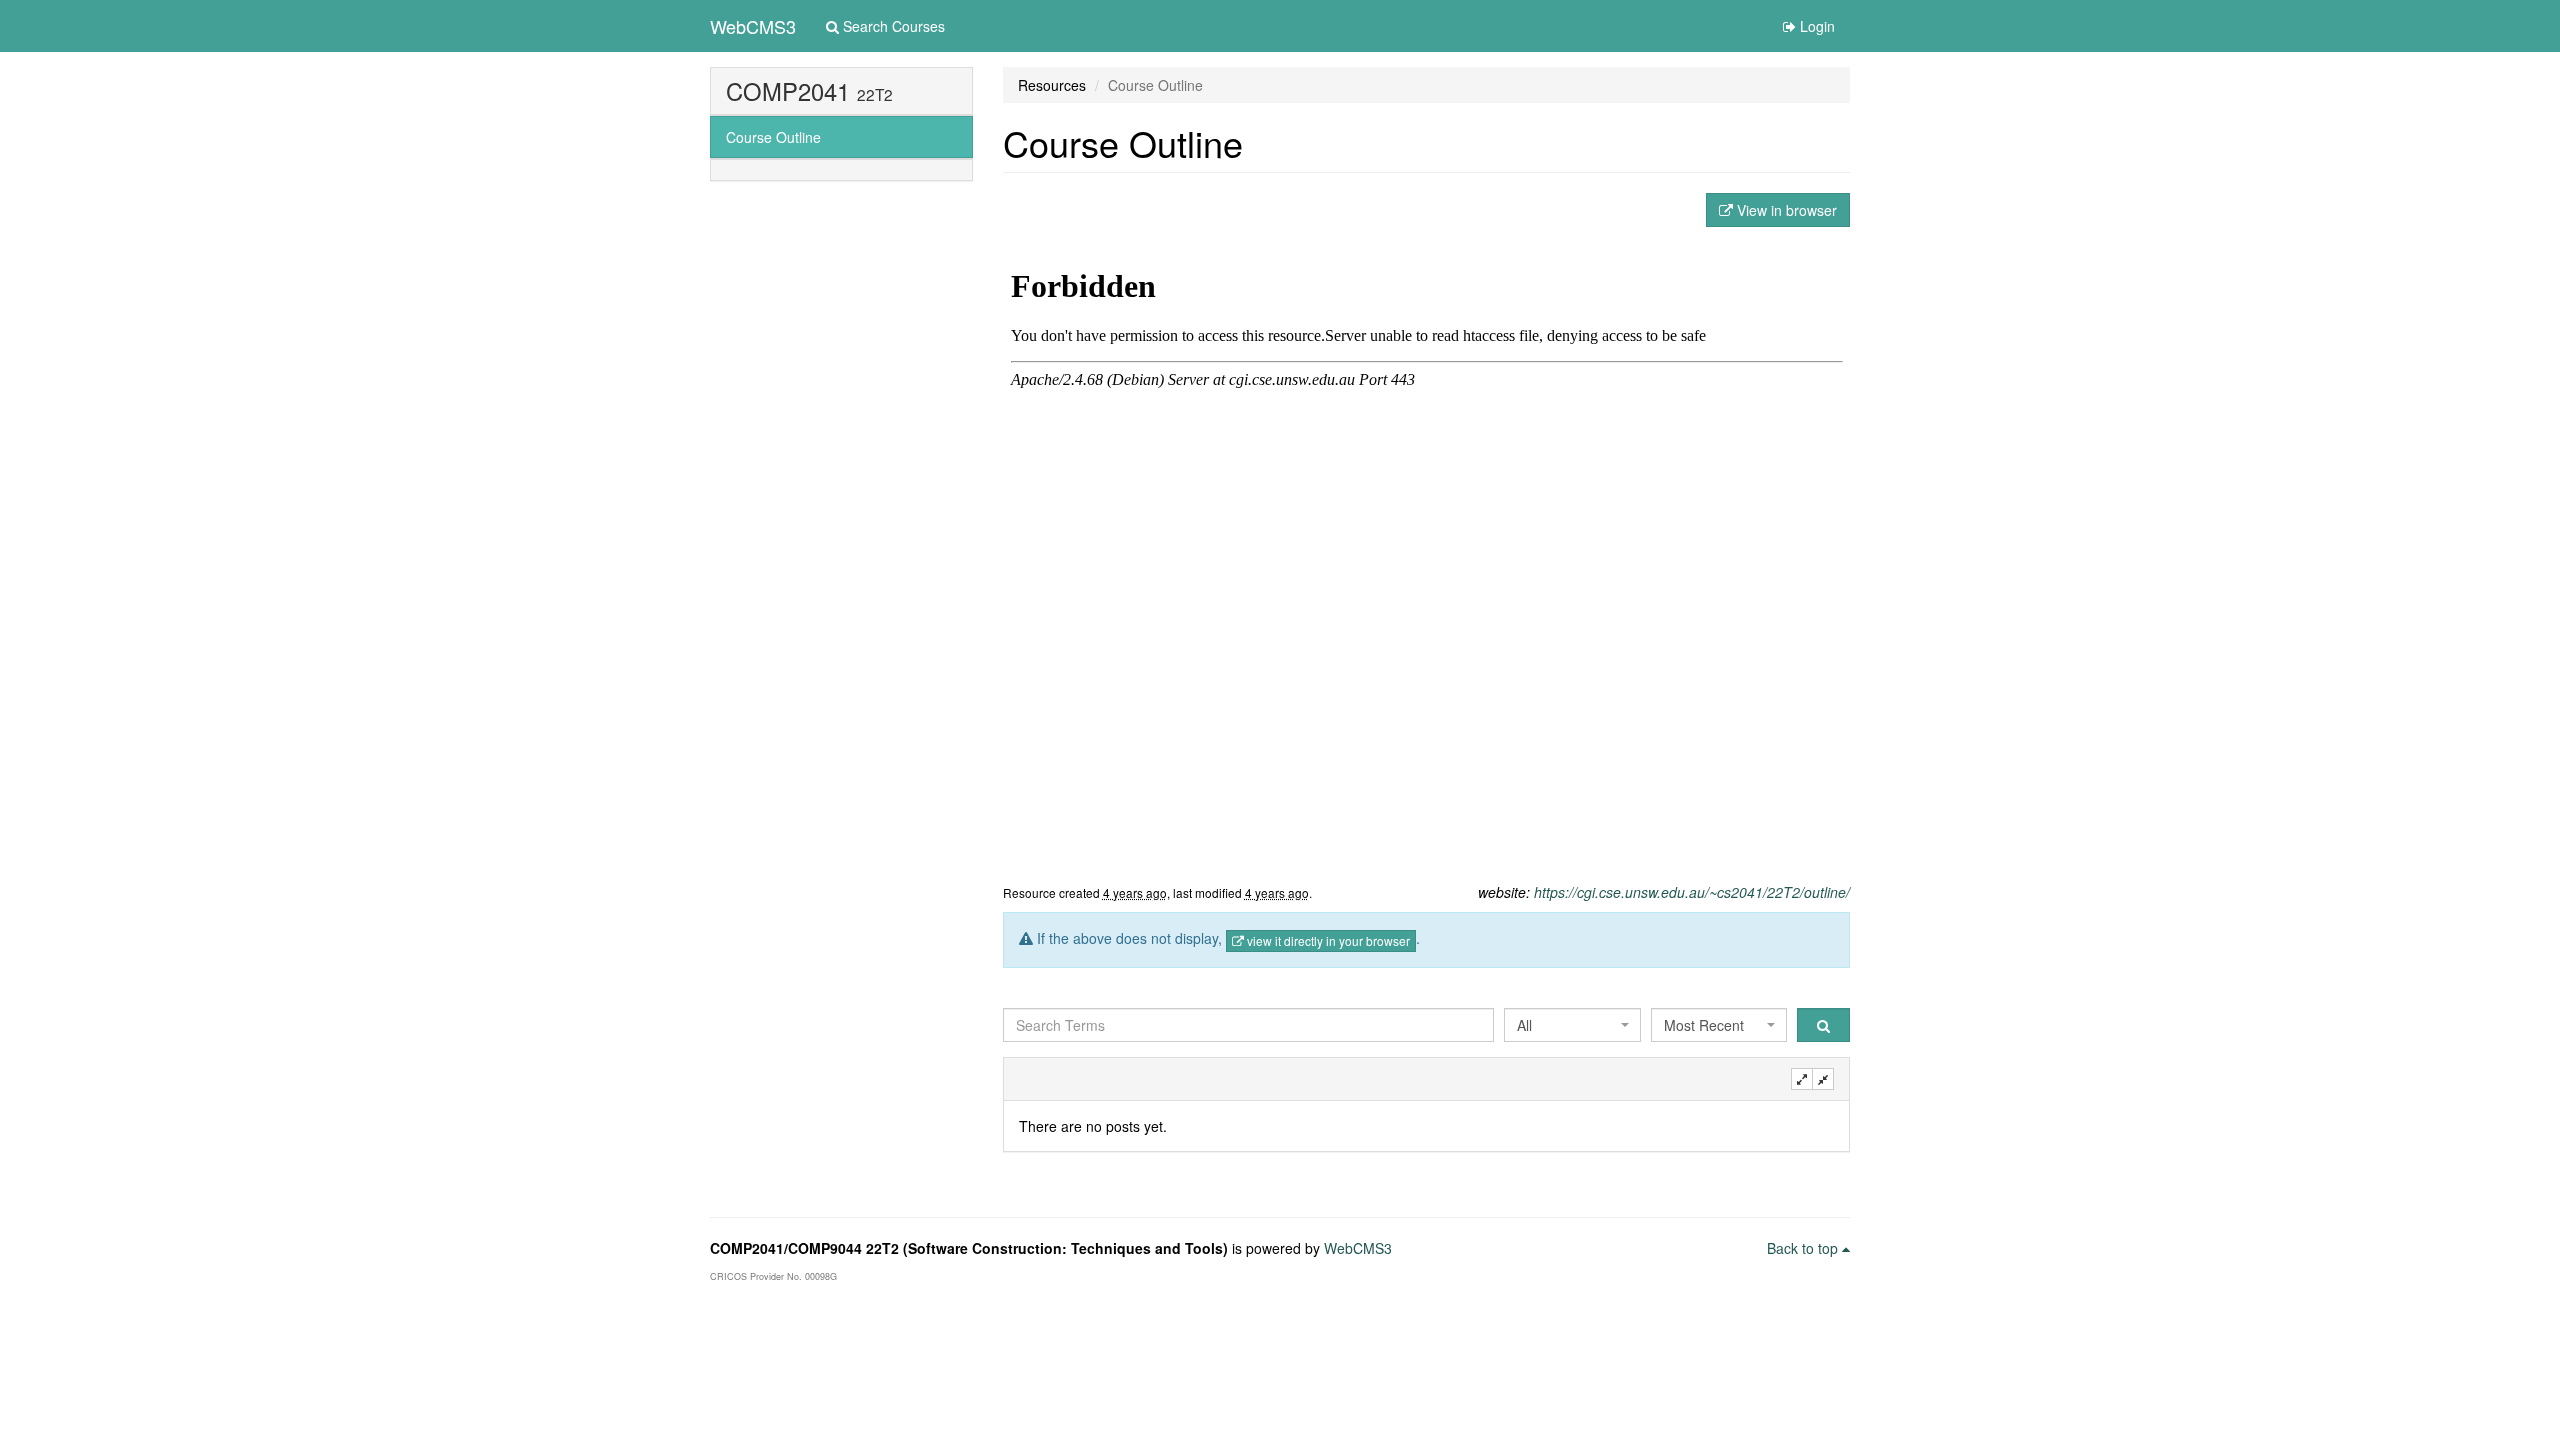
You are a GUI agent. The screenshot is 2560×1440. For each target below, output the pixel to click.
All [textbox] (1524, 1025)
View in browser (1785, 210)
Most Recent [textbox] (1704, 1025)
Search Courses (892, 26)
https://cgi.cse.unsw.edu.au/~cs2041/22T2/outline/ (1692, 892)
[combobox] (1572, 1025)
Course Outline (773, 137)
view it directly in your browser (1327, 940)
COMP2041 (788, 91)
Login (1815, 26)
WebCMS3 (753, 26)
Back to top (1804, 1248)
